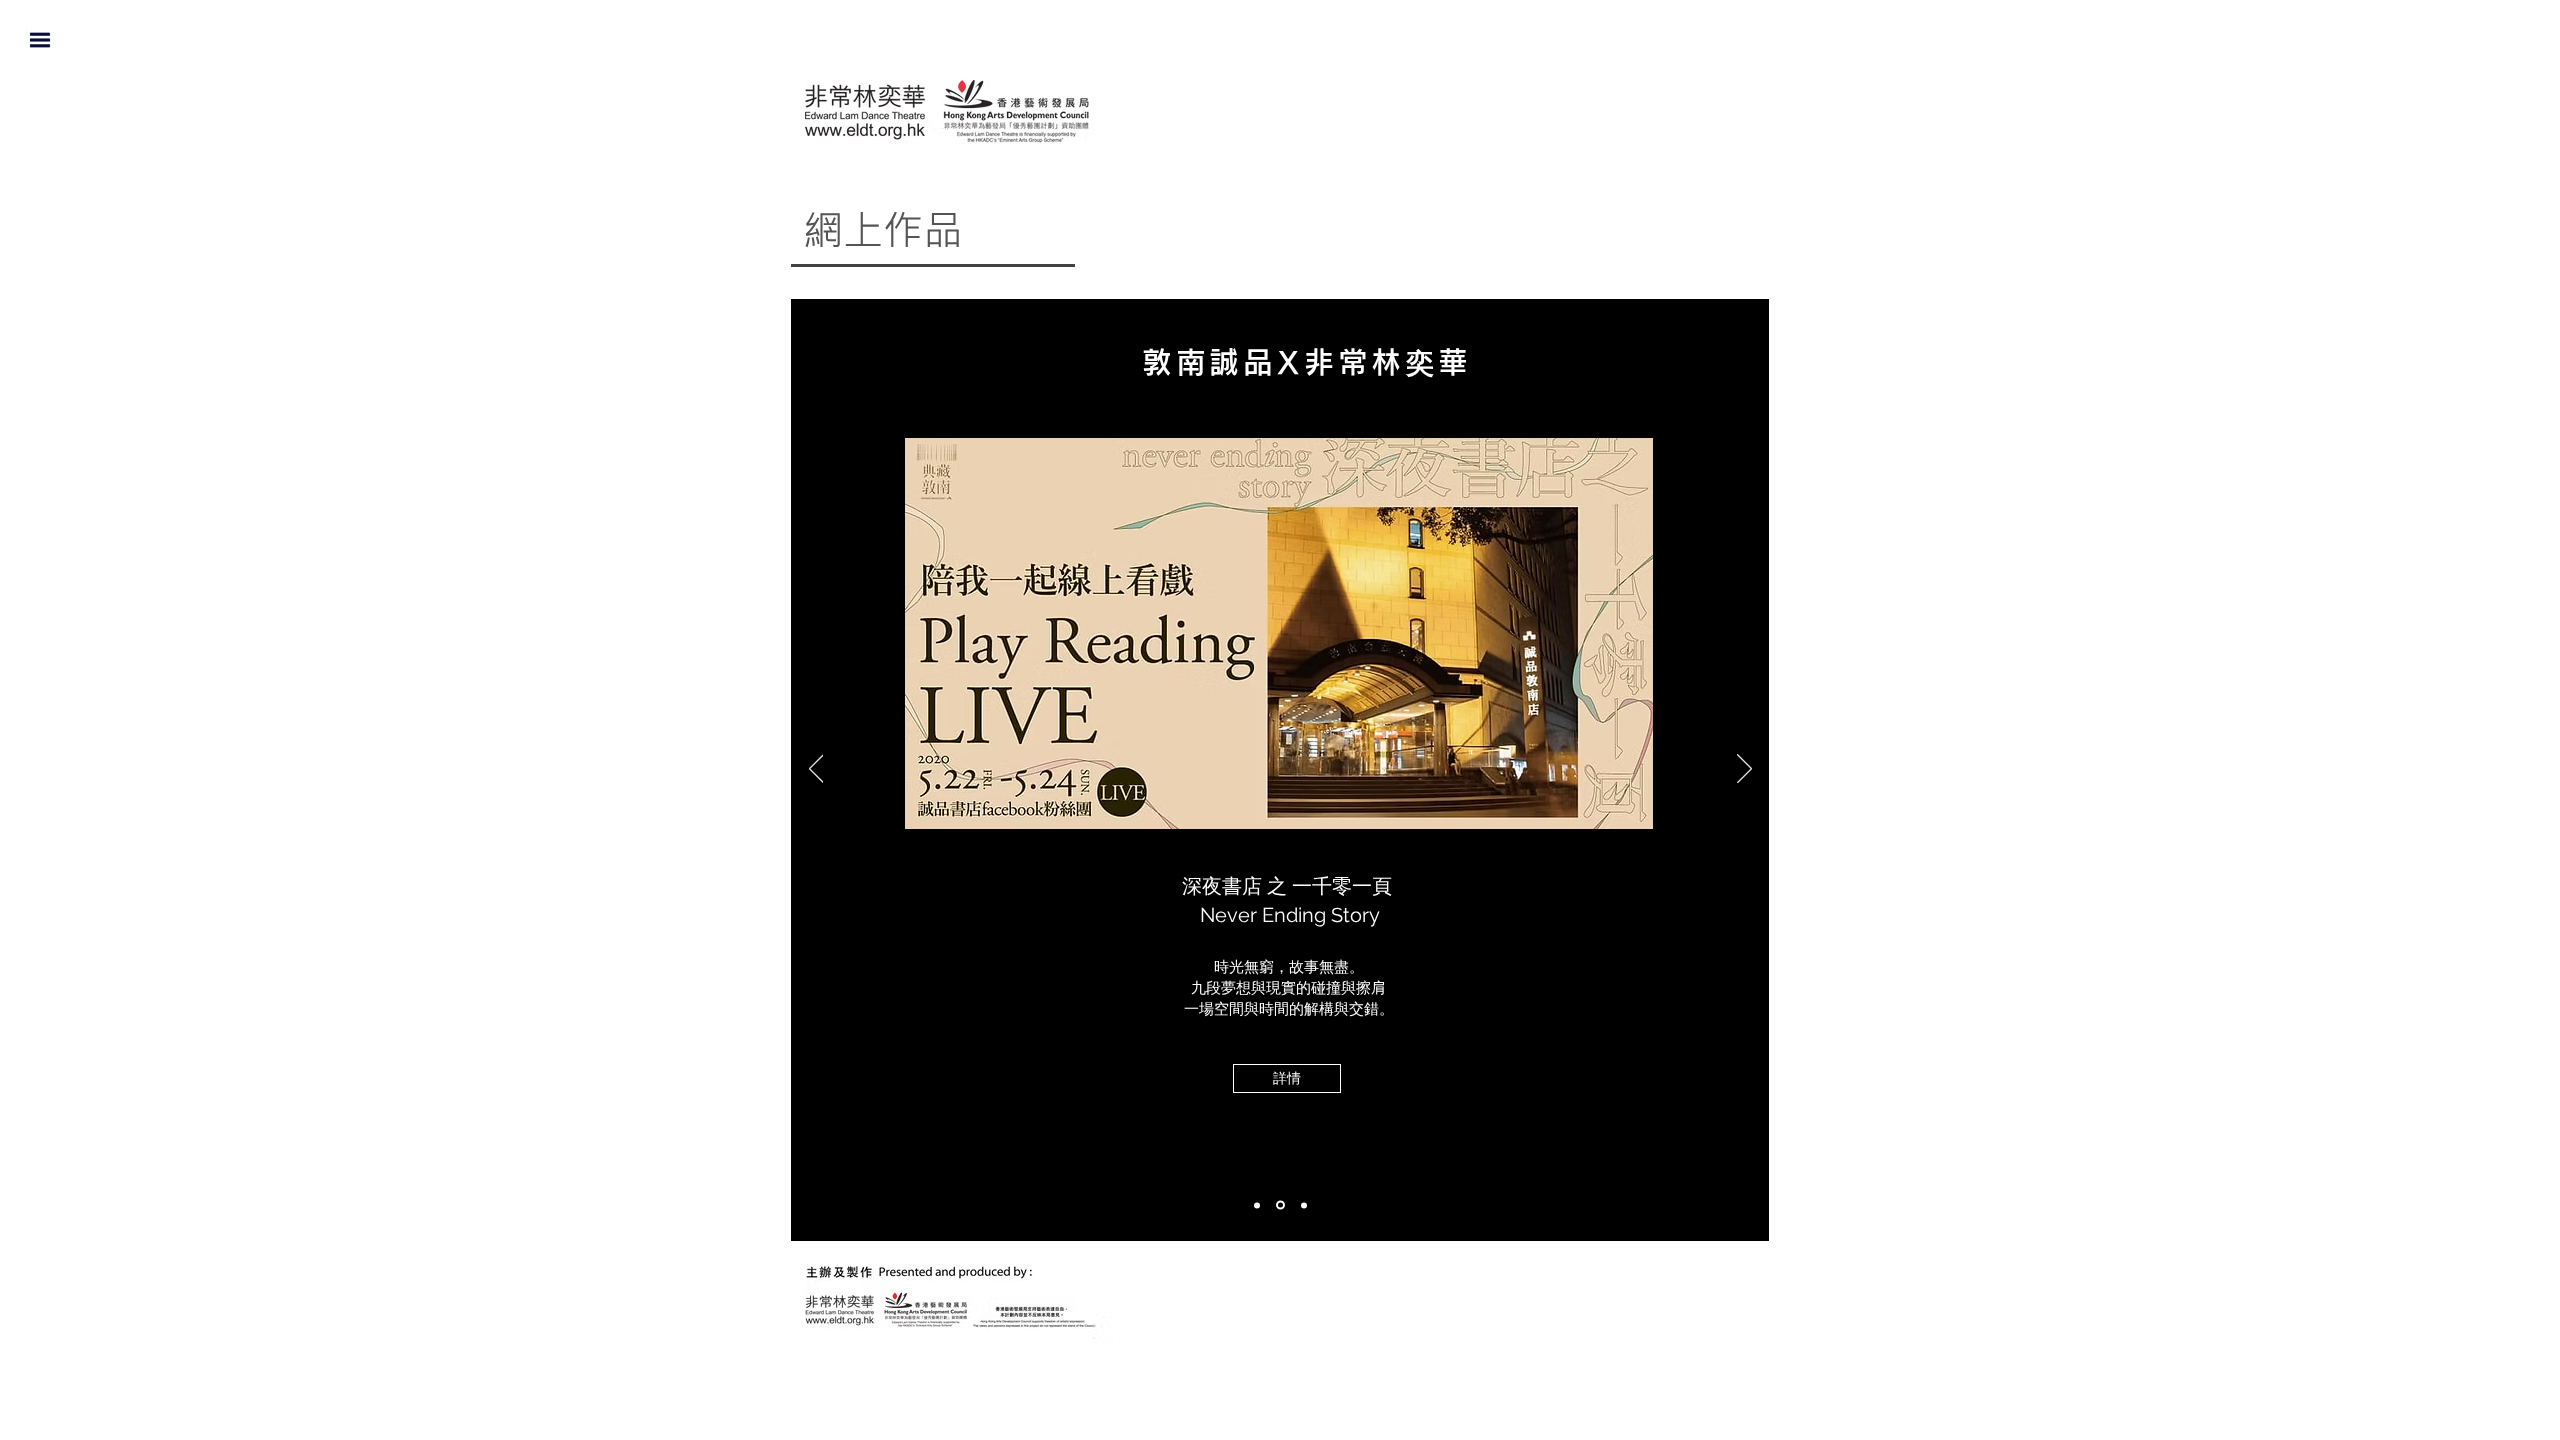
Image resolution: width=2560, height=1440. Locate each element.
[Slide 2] (1302, 1205)
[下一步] (1744, 770)
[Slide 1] (1257, 1205)
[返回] (816, 770)
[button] (40, 40)
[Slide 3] (1279, 1205)
